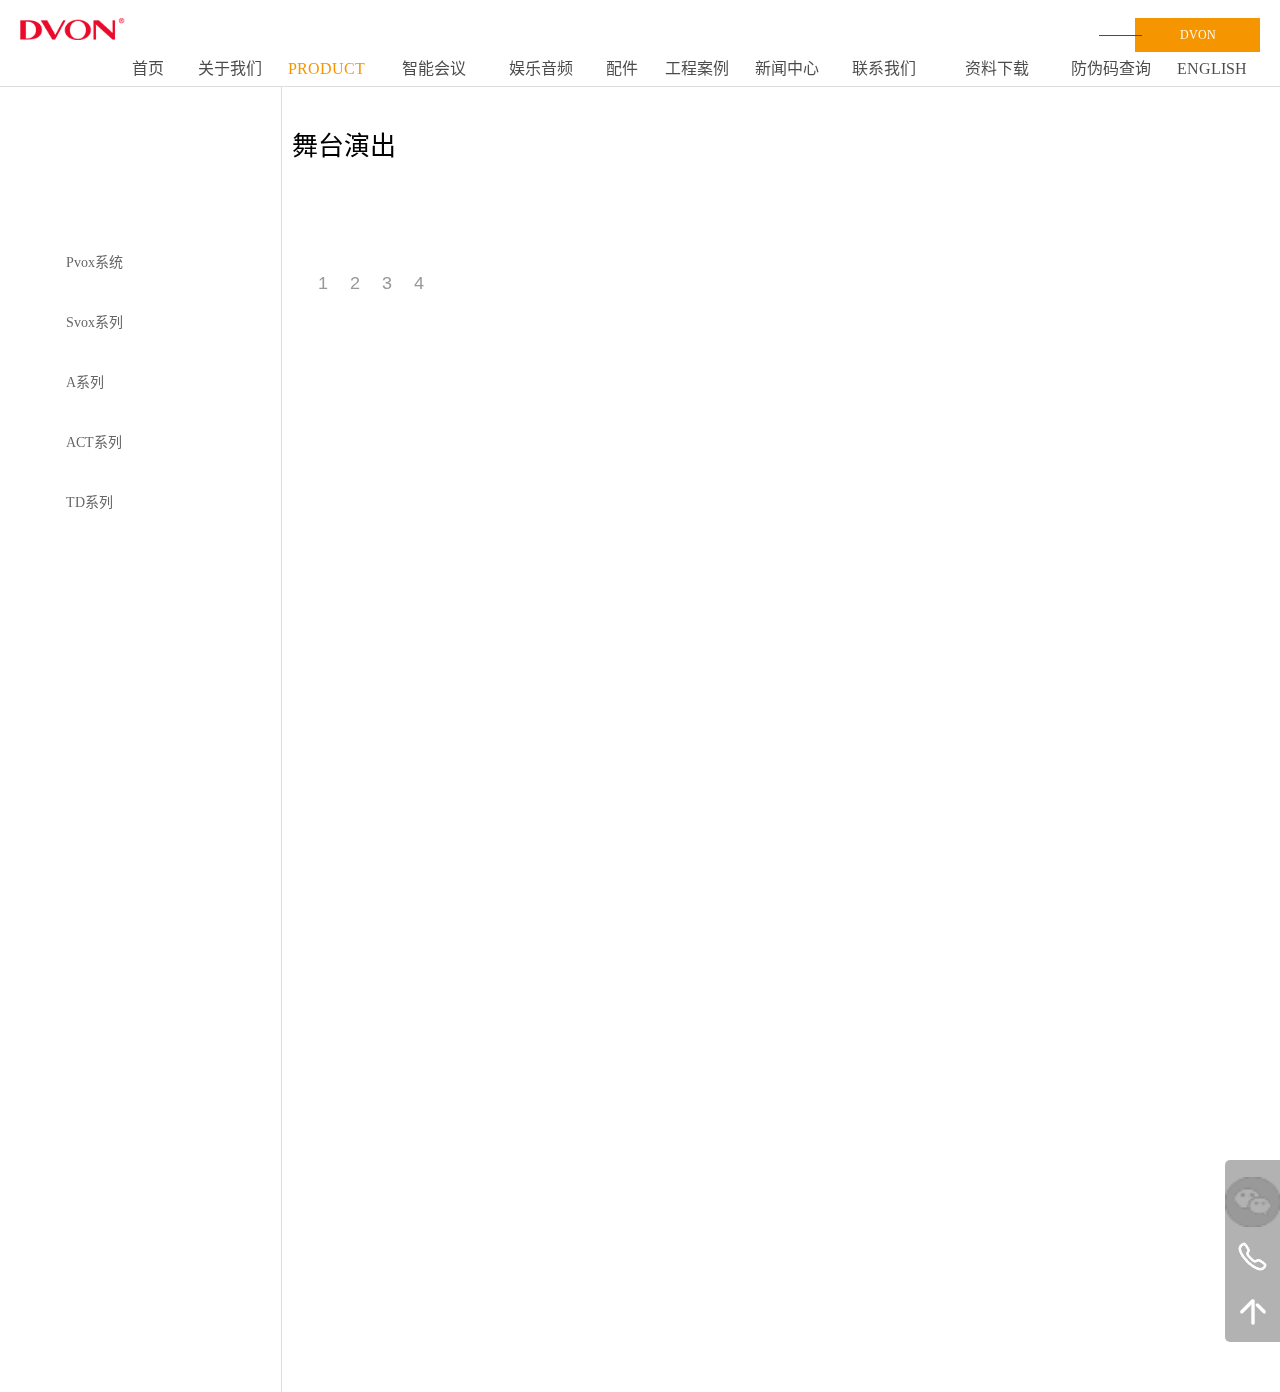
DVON (1198, 35)
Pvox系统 (94, 262)
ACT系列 (94, 442)
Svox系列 (94, 322)
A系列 (85, 382)
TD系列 (89, 502)
